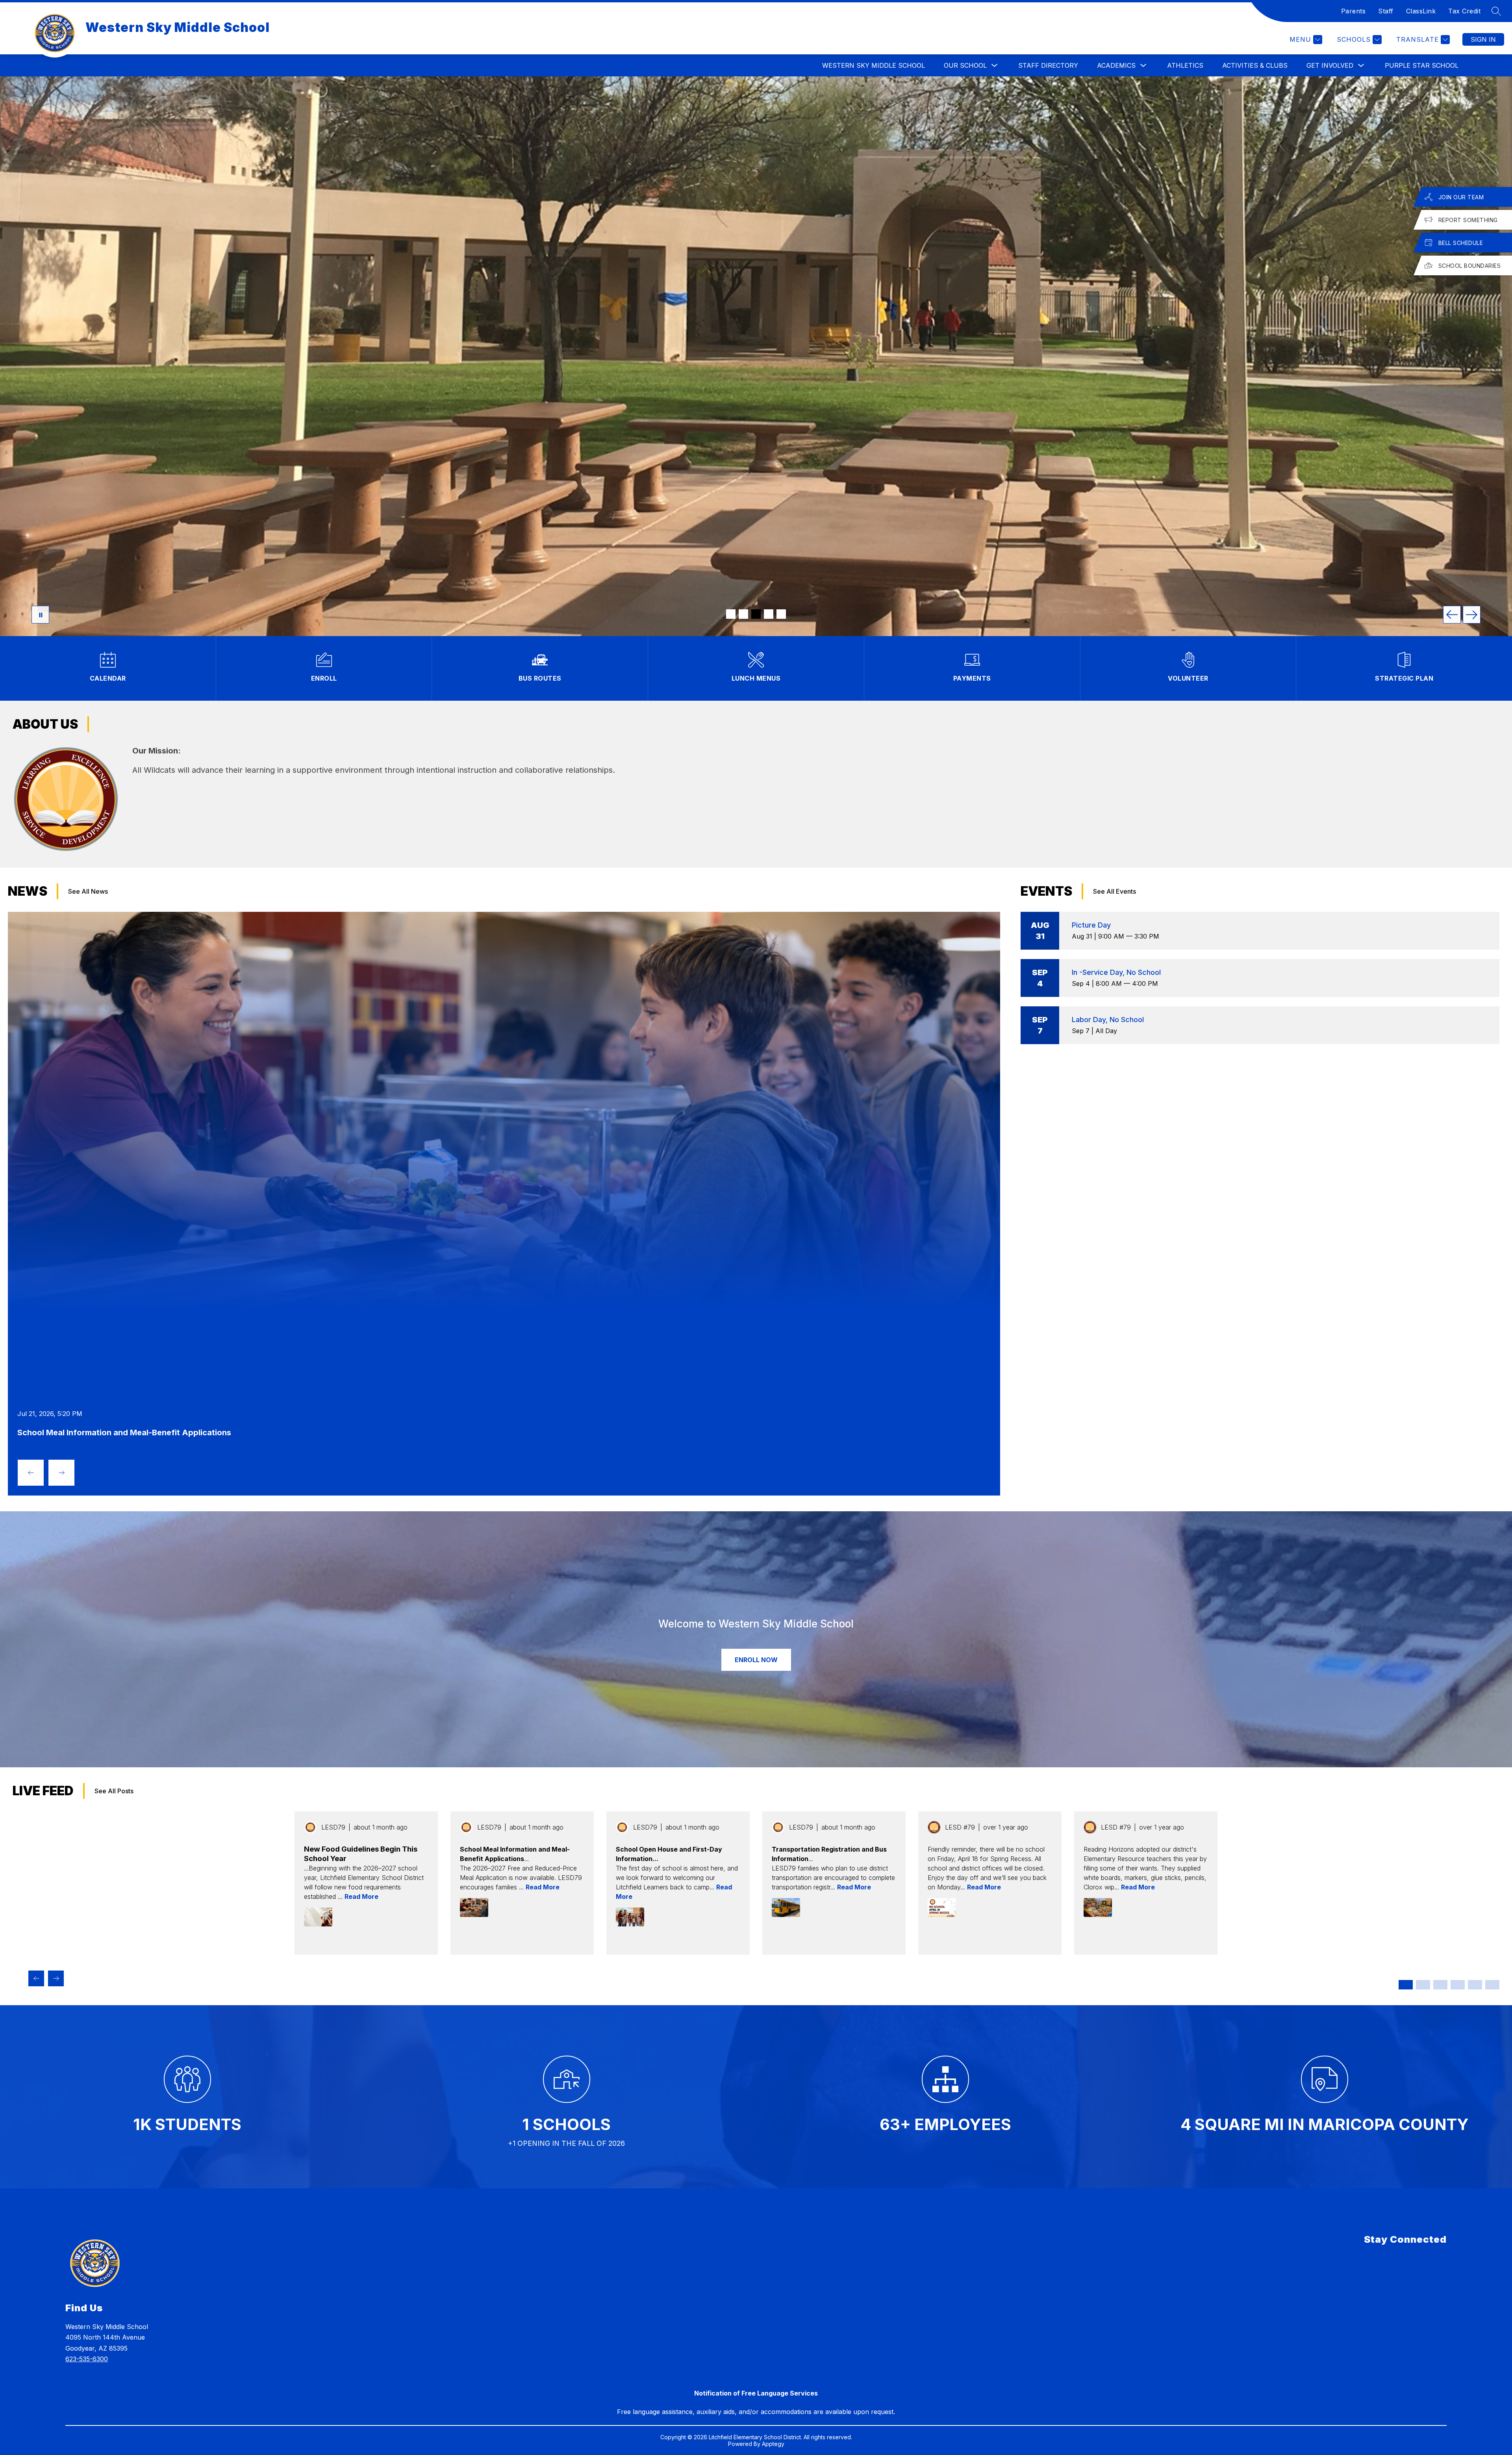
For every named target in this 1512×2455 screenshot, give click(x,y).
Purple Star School (1422, 65)
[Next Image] (1472, 615)
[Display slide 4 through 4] (1458, 1985)
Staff (1386, 11)
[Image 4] (769, 614)
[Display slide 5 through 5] (1475, 1985)
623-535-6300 (87, 2359)
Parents (1354, 11)
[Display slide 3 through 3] (1440, 1985)
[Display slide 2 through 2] (1423, 1985)
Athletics (1185, 65)
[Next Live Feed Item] (56, 1978)
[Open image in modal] (318, 1917)
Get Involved (1330, 65)
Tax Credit (1464, 11)
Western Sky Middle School (874, 65)
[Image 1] (731, 614)
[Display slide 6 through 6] (1492, 1985)
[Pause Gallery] (40, 615)
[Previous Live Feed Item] (36, 1978)
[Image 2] (743, 614)
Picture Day (1091, 925)
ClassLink (1421, 11)
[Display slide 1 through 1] (1406, 1985)
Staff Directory (1048, 65)
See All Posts (114, 1791)
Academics (1116, 65)
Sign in (1483, 39)
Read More (361, 1896)
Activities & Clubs (1255, 65)
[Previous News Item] (31, 1473)
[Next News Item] (61, 1473)
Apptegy (773, 2444)
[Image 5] (781, 614)
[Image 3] (756, 614)
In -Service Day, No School (1116, 972)
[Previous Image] (1452, 615)
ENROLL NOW (756, 1660)
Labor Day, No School (1108, 1020)
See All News (88, 891)
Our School (965, 65)
